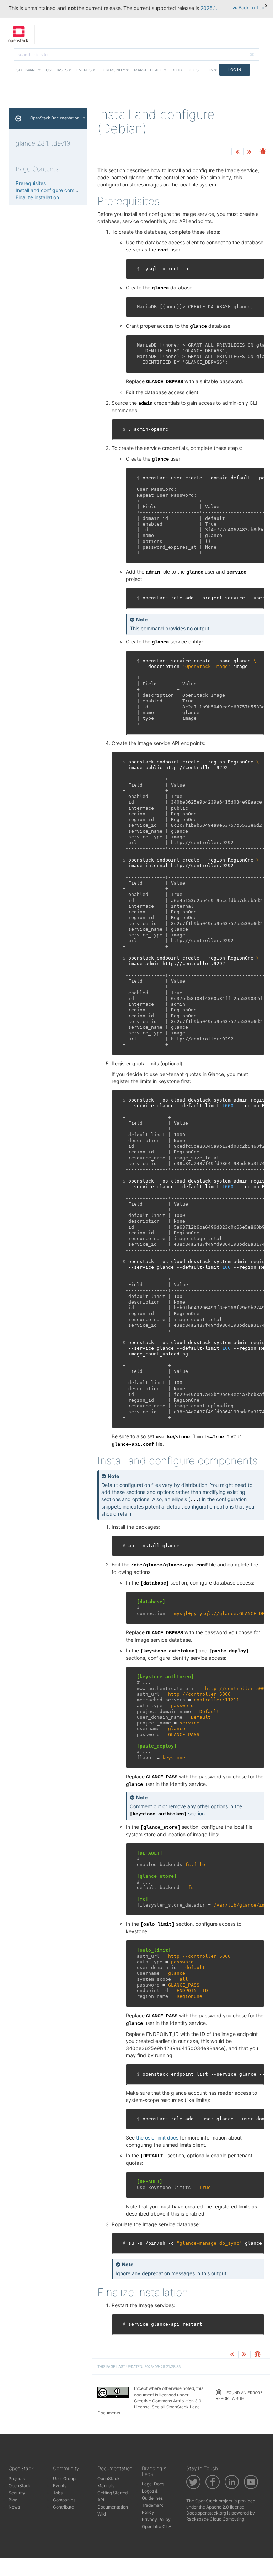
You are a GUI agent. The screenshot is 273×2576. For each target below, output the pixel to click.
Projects (17, 2479)
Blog (177, 70)
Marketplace (149, 70)
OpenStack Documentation (55, 118)
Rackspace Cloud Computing (215, 2519)
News (14, 2507)
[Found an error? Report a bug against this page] (263, 152)
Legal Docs (153, 2484)
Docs (193, 70)
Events (85, 70)
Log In (235, 70)
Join (209, 70)
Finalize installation (37, 197)
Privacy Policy (156, 2519)
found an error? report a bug (239, 2396)
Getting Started (113, 2493)
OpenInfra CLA (157, 2526)
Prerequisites (31, 183)
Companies (64, 2500)
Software (27, 70)
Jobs (58, 2493)
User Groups (65, 2479)
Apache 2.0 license (225, 2507)
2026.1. (209, 8)
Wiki (102, 2514)
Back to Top (251, 8)
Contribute (63, 2507)
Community (113, 70)
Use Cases (57, 70)
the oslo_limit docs (157, 2138)
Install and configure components (54, 190)
